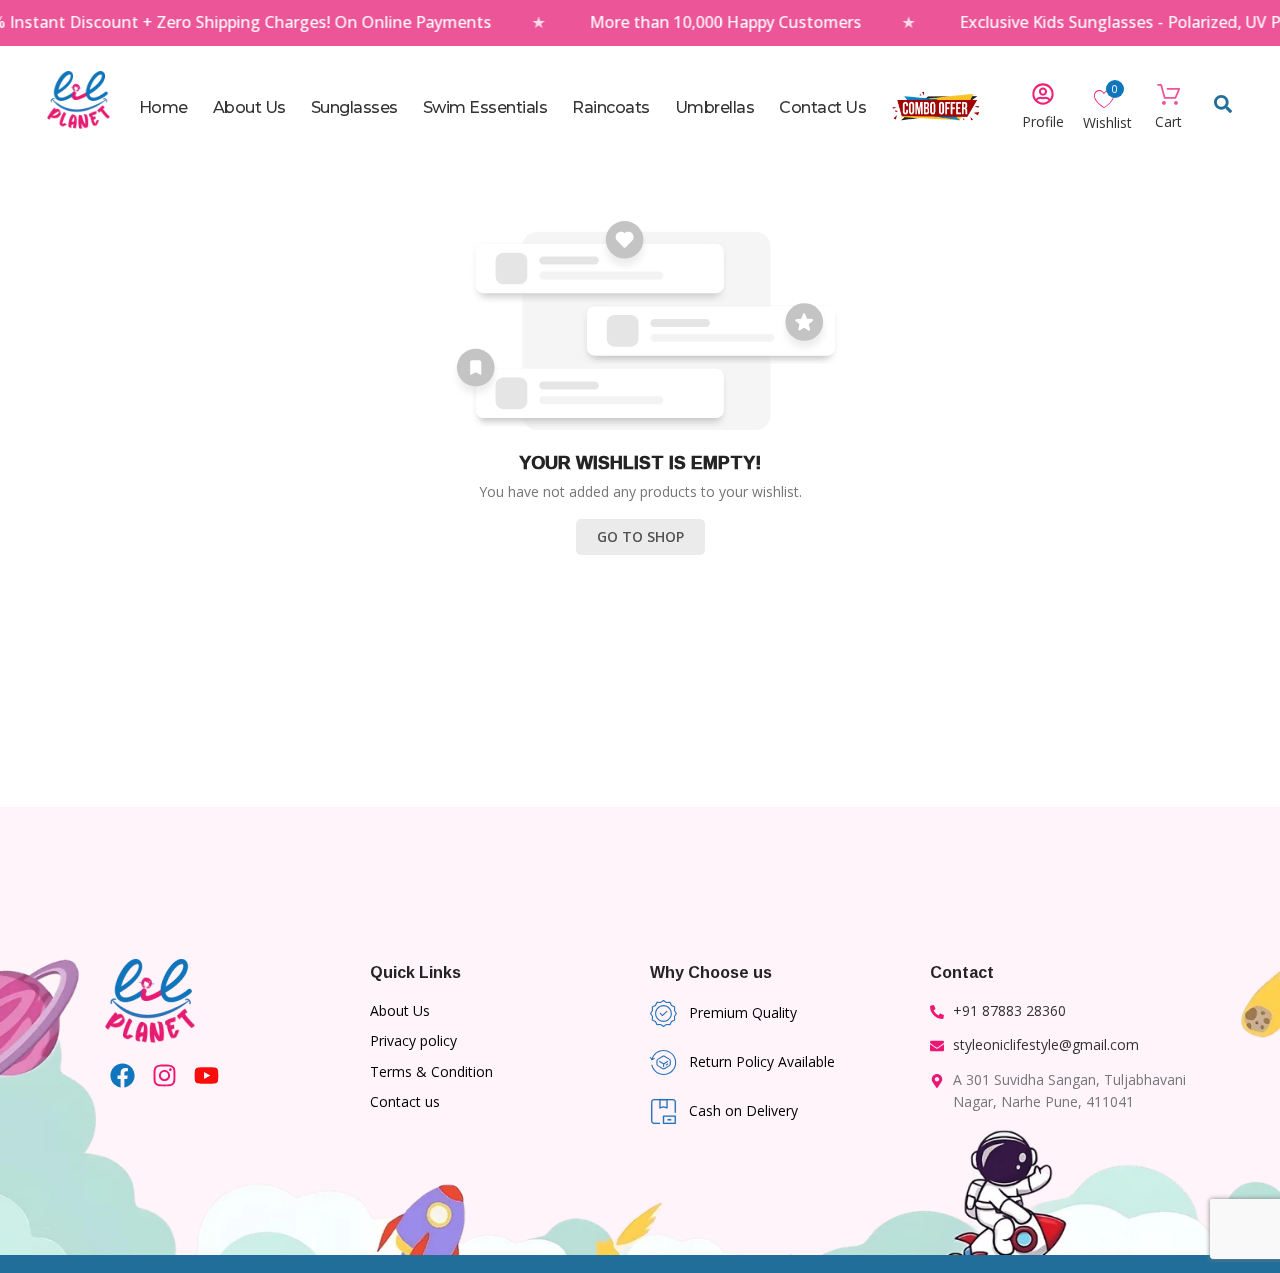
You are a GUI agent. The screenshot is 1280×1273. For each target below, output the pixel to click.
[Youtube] (206, 1075)
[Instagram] (164, 1075)
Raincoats (611, 107)
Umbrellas (715, 107)
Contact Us (822, 107)
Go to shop (640, 536)
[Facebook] (122, 1075)
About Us (249, 107)
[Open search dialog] (1223, 108)
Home (163, 107)
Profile (1043, 121)
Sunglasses (354, 107)
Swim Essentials (485, 107)
